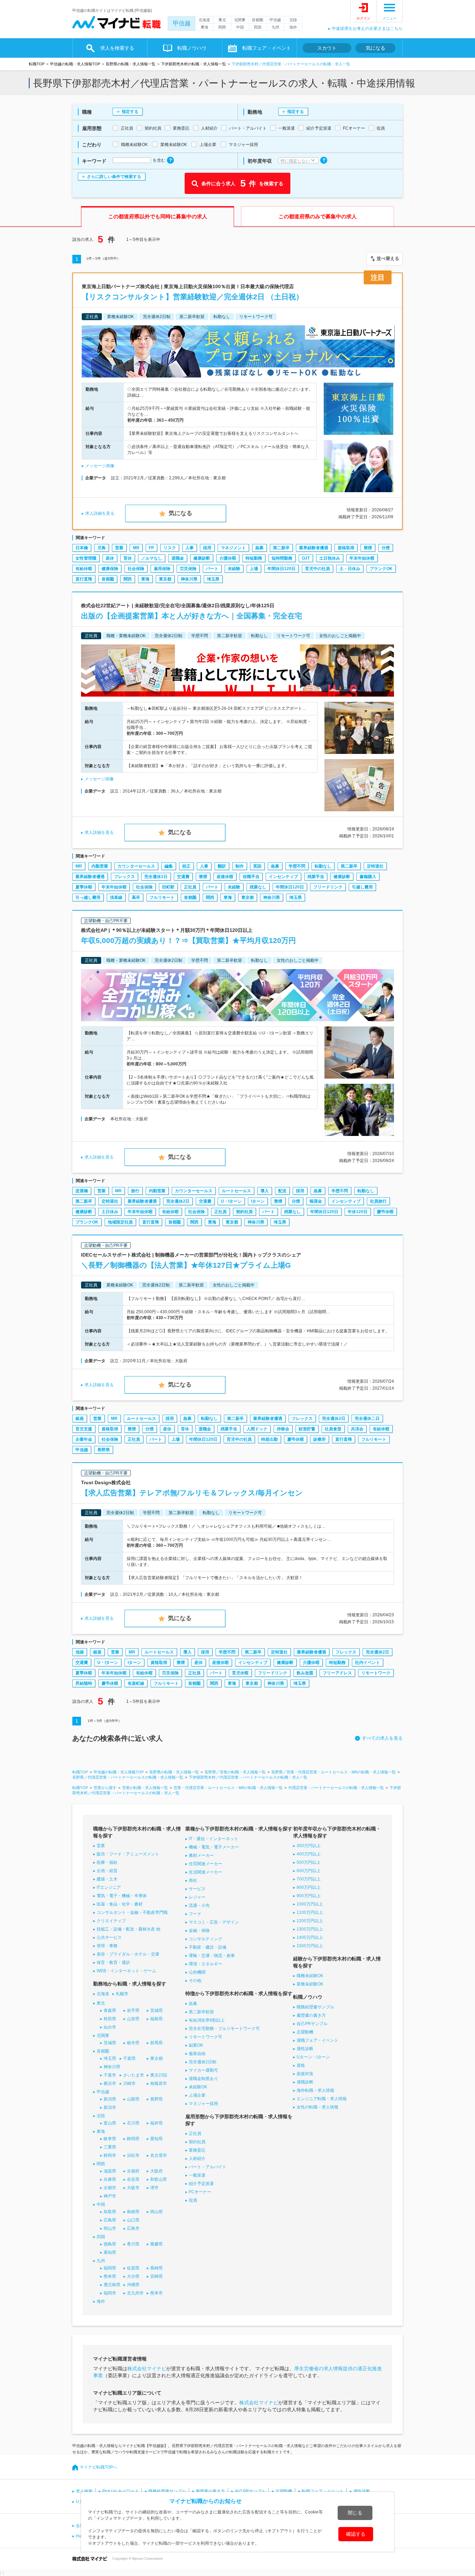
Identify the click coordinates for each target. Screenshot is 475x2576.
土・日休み (350, 569)
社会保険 (136, 569)
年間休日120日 (281, 569)
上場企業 (197, 2095)
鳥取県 (110, 2212)
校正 (186, 866)
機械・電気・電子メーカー (214, 1847)
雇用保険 (162, 569)
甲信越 (182, 23)
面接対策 (305, 2074)
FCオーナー (200, 2192)
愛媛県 (156, 2244)
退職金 (178, 558)
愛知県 (156, 2139)
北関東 (240, 20)
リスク (170, 548)
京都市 (110, 2188)
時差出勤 (269, 1439)
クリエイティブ (111, 1921)
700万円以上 (309, 1879)
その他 (195, 1981)
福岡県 (110, 2268)
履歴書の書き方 (311, 2015)
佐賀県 (133, 2268)
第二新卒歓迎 (201, 2012)
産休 (110, 558)
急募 (259, 548)
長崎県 (156, 2268)
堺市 (154, 2188)
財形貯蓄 (307, 1429)
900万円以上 (309, 1896)
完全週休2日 (156, 877)
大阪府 (156, 2171)
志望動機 (305, 2032)
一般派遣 (197, 2175)
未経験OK (198, 2087)
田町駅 (168, 887)
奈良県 (133, 2179)
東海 (204, 27)
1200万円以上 (310, 1921)
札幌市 (122, 1994)
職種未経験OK (310, 1976)
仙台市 (110, 2027)
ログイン (363, 18)
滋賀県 (110, 2171)
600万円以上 (309, 1871)
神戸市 (110, 2196)
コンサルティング (206, 1939)
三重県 (110, 2147)
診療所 (320, 1439)
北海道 (204, 20)
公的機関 (197, 1972)
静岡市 (110, 2155)
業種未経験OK (310, 1984)
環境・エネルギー (206, 1964)
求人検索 (84, 2491)
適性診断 (305, 2049)
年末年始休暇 (362, 558)
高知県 (110, 2252)
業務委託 (197, 2150)
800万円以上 (309, 1887)
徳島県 (110, 2244)
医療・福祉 (107, 1862)
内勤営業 (100, 866)
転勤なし (323, 866)
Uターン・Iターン (313, 2057)
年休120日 (358, 1212)
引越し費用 (362, 887)
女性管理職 (86, 558)
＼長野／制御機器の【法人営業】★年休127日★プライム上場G (186, 1265)
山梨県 (133, 2099)
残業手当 (316, 877)
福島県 (156, 2019)
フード (195, 1914)
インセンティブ (283, 877)
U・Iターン (231, 1201)
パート (212, 569)
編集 (169, 866)
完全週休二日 (367, 1419)
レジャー (197, 1897)
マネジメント (233, 548)
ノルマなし (152, 558)
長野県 (104, 1450)
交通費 (183, 877)
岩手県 (133, 2010)
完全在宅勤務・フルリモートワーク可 (224, 2029)
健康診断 (202, 558)
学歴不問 (297, 866)
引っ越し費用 (88, 897)
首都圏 (257, 20)
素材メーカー (201, 1855)
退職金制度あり (203, 2079)
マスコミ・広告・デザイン (214, 1922)
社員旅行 (378, 1201)
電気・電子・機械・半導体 (122, 1896)
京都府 (133, 2171)
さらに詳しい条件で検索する (114, 177)
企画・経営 (107, 1871)
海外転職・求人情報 (315, 2090)
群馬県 (156, 2043)
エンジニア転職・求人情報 (322, 2099)
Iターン (258, 1201)
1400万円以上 (310, 1937)
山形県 (133, 2019)
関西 (222, 27)
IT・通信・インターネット (214, 1839)
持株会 (283, 1429)
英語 (257, 866)
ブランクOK (381, 569)
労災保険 (188, 569)
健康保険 (110, 569)
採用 (207, 548)
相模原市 (159, 2083)
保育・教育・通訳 (113, 1963)
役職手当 (251, 877)
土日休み (110, 1212)
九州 (275, 27)
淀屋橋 (82, 1191)
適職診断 (305, 2082)
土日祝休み (330, 558)
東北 (222, 20)
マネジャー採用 (203, 2104)
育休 (128, 558)
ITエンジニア (109, 1887)
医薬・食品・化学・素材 (120, 1904)
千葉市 (110, 2075)
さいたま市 (134, 2075)
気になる (376, 48)
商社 (193, 1880)
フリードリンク (328, 887)
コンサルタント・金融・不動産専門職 (132, 1912)
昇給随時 (84, 1683)
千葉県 (129, 2058)
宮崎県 (156, 2276)
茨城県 (110, 2043)
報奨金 (316, 1201)
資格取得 (346, 548)
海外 (293, 27)
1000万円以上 (310, 1904)
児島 (102, 548)
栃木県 (133, 2043)
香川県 (133, 2244)
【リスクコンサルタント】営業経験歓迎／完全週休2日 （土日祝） (192, 297)
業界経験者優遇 (314, 548)
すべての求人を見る (382, 1738)
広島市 (133, 2228)
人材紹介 (197, 2159)
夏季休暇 (84, 887)
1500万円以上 (310, 1946)
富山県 (110, 2123)
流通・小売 (199, 1905)
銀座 (80, 1419)
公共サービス (109, 1937)
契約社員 (244, 1212)
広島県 (110, 2220)
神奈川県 (189, 579)
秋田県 (110, 2019)
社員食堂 (333, 1429)
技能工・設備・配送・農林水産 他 (128, 1929)
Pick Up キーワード (120, 2491)
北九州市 (135, 2293)
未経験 (234, 569)
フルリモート (162, 897)
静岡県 (133, 2139)
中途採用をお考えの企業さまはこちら (367, 29)
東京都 (165, 579)
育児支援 (84, 1429)
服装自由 (197, 2054)
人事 (190, 548)
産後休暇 (225, 877)
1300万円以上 (310, 1929)
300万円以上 (309, 1846)
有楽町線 (136, 1683)
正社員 (190, 887)
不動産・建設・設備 (208, 1947)
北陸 (293, 20)
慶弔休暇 (385, 1212)
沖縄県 (133, 2285)
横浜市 (110, 2083)
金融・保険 (199, 1931)
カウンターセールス (136, 866)
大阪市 (133, 2188)
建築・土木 (107, 1879)
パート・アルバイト (208, 2167)
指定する (130, 112)
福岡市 (110, 2293)
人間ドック (257, 1429)
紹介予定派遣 (201, 2184)
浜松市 (133, 2155)
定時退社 (375, 866)
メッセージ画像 (100, 466)
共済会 (357, 1429)
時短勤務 (254, 558)
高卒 (136, 897)
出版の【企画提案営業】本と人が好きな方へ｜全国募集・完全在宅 (192, 616)
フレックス (124, 877)
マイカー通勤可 (203, 2070)
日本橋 (82, 548)
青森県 (110, 2010)
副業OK (196, 2045)
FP (151, 548)
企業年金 (84, 1439)
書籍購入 (368, 877)
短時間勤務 (282, 558)
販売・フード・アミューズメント (128, 1854)
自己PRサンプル (312, 2024)
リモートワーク (376, 1673)
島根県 (133, 2212)
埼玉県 (213, 579)
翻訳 (222, 866)
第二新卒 (281, 548)
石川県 (133, 2123)
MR (136, 548)
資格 (301, 2065)
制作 (240, 866)
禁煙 (368, 548)
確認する (356, 2534)
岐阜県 (110, 2139)
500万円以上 (309, 1862)
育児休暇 (240, 1673)
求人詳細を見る (100, 513)
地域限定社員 (120, 1222)
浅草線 (116, 897)
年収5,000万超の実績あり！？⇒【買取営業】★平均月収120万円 (188, 940)
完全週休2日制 (203, 2062)
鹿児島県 (112, 2285)
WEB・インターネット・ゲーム (126, 1971)
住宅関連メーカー (206, 1864)
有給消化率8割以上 (207, 2020)
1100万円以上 (310, 1912)
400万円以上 (309, 1854)
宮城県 (156, 2010)
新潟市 (110, 2107)
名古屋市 (159, 2155)
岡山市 (110, 2228)
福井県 (156, 2123)
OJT (306, 558)
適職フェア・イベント (317, 2040)
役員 (193, 2200)
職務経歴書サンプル (315, 2007)
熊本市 (156, 2293)
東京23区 (159, 2075)
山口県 (133, 2220)
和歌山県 (159, 2179)
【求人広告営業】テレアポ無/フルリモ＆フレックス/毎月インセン (192, 1493)
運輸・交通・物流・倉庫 (212, 1956)
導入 (265, 1191)
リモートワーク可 (206, 2037)
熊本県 (110, 2276)
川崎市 (129, 2083)
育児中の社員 (317, 569)
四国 (258, 27)
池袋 (80, 1652)
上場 (254, 569)
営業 (119, 548)
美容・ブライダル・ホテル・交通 (128, 1954)
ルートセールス (236, 1191)
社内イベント (368, 1663)
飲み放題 (305, 1673)
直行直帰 (84, 579)
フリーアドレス (337, 1673)
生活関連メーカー (206, 1872)
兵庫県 (110, 2179)
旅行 (135, 1191)
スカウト (327, 48)
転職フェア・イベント (323, 2491)
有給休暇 (84, 569)
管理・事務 (107, 1946)
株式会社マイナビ (147, 2368)
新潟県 (110, 2099)
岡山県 (156, 2212)
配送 (282, 1191)
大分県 (133, 2276)
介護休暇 (228, 558)
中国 (240, 27)
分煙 (386, 548)
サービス (197, 1889)
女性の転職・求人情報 (317, 2107)
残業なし (258, 887)
